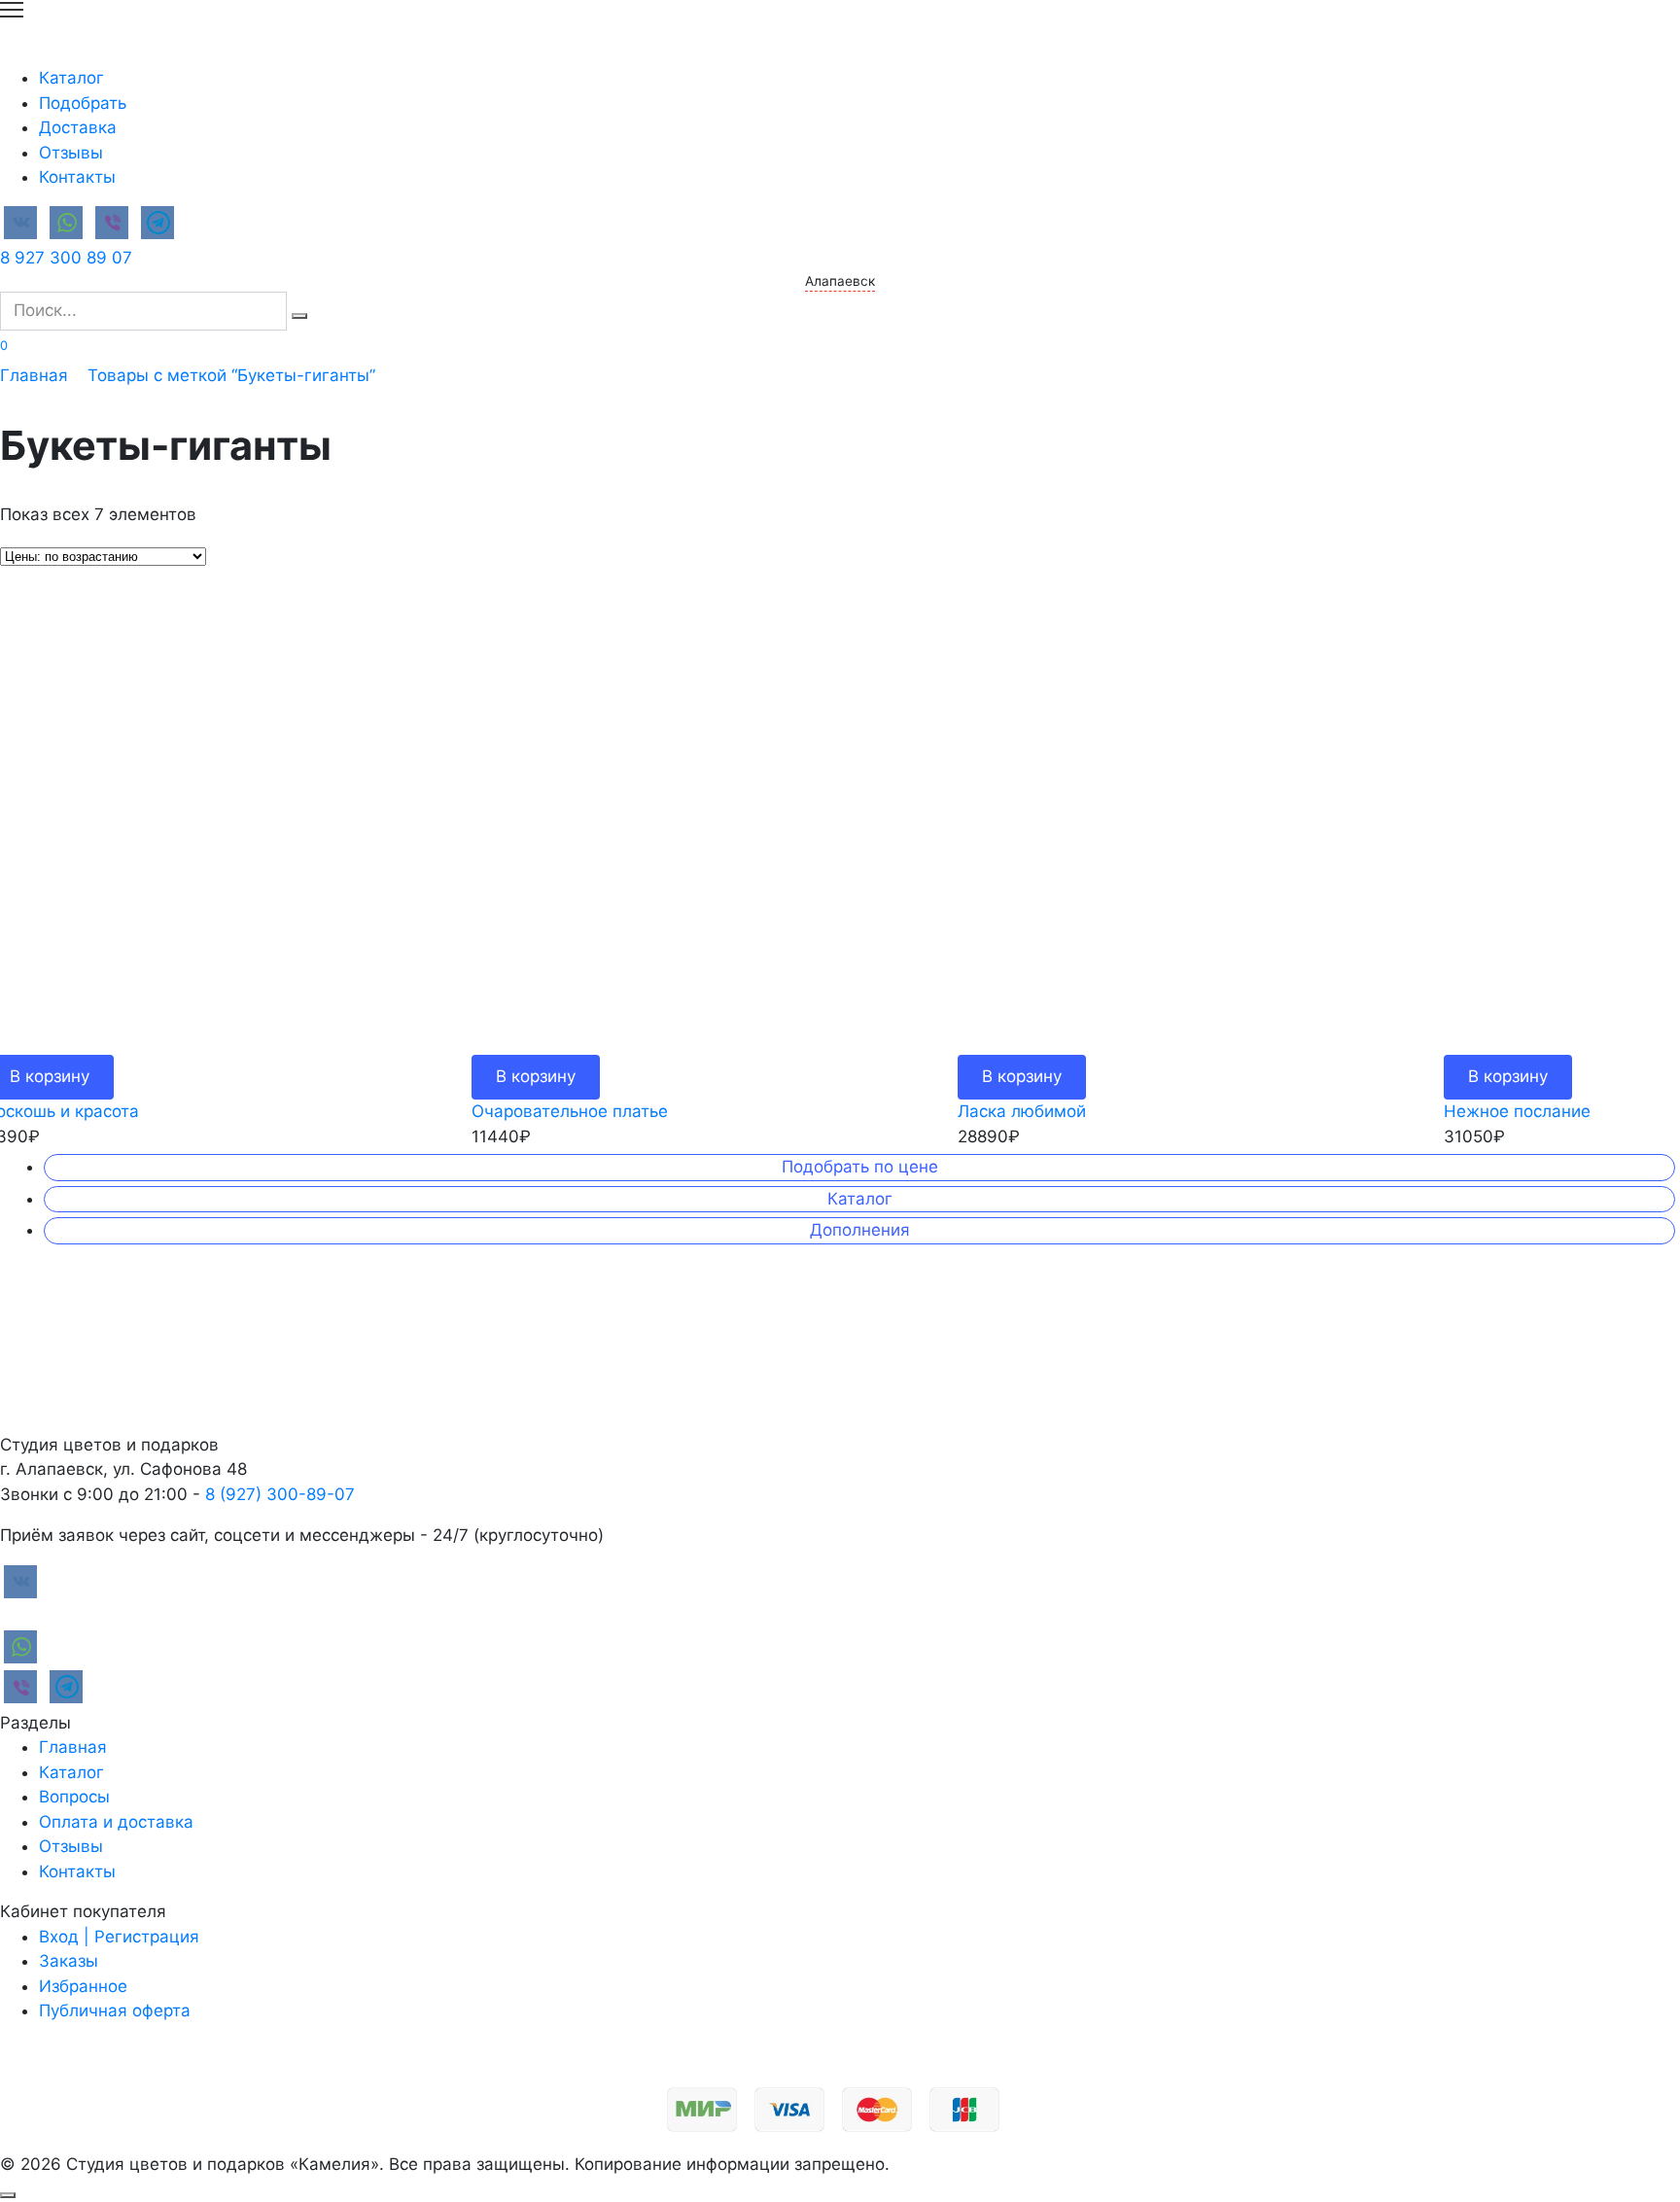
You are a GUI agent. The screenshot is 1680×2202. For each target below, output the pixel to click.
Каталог (71, 78)
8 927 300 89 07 (66, 258)
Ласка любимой (1022, 1111)
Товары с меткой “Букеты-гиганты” (231, 375)
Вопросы (74, 1797)
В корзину (536, 1076)
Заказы (69, 1961)
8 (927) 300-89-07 (280, 1494)
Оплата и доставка (116, 1822)
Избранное (83, 1986)
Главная (34, 375)
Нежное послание (1517, 1111)
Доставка (78, 127)
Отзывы (71, 153)
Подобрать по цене (860, 1167)
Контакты (77, 177)
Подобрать (83, 103)
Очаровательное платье (570, 1111)
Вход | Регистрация (119, 1937)
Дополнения (860, 1230)
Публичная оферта (115, 2010)
